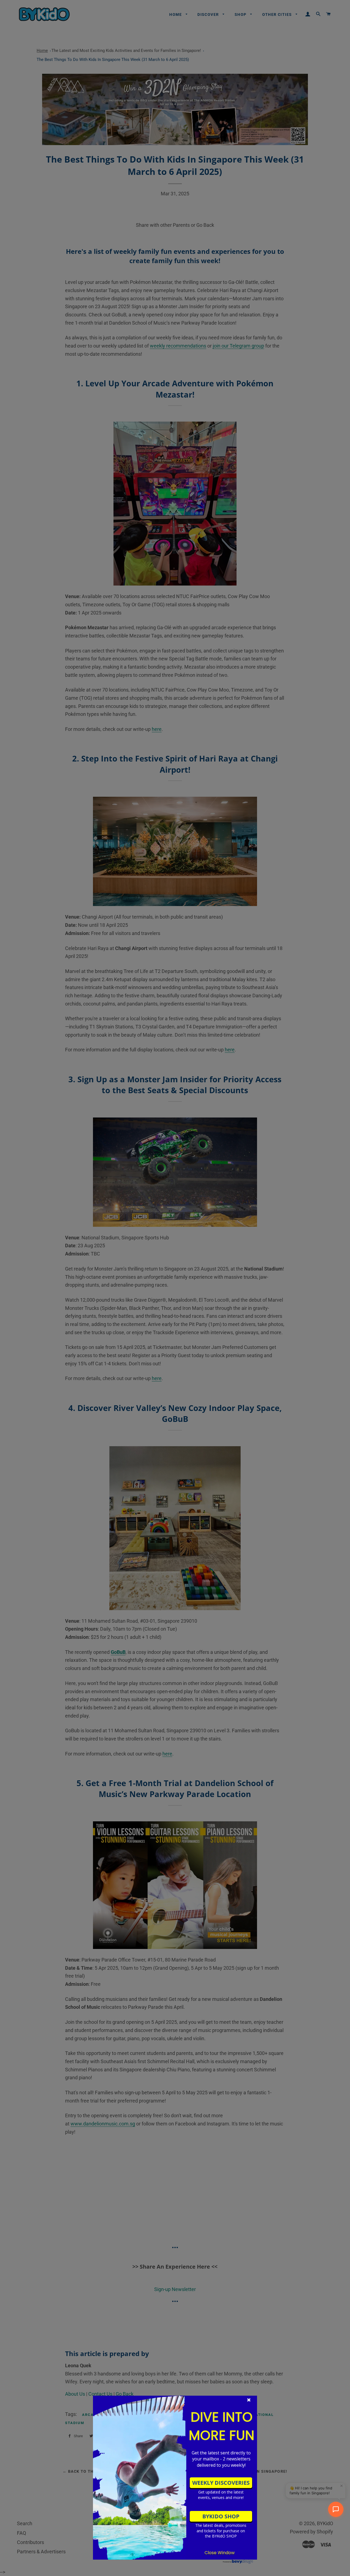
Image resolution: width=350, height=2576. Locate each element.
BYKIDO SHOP (221, 2516)
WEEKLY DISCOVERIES (221, 2483)
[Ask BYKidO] (336, 2509)
